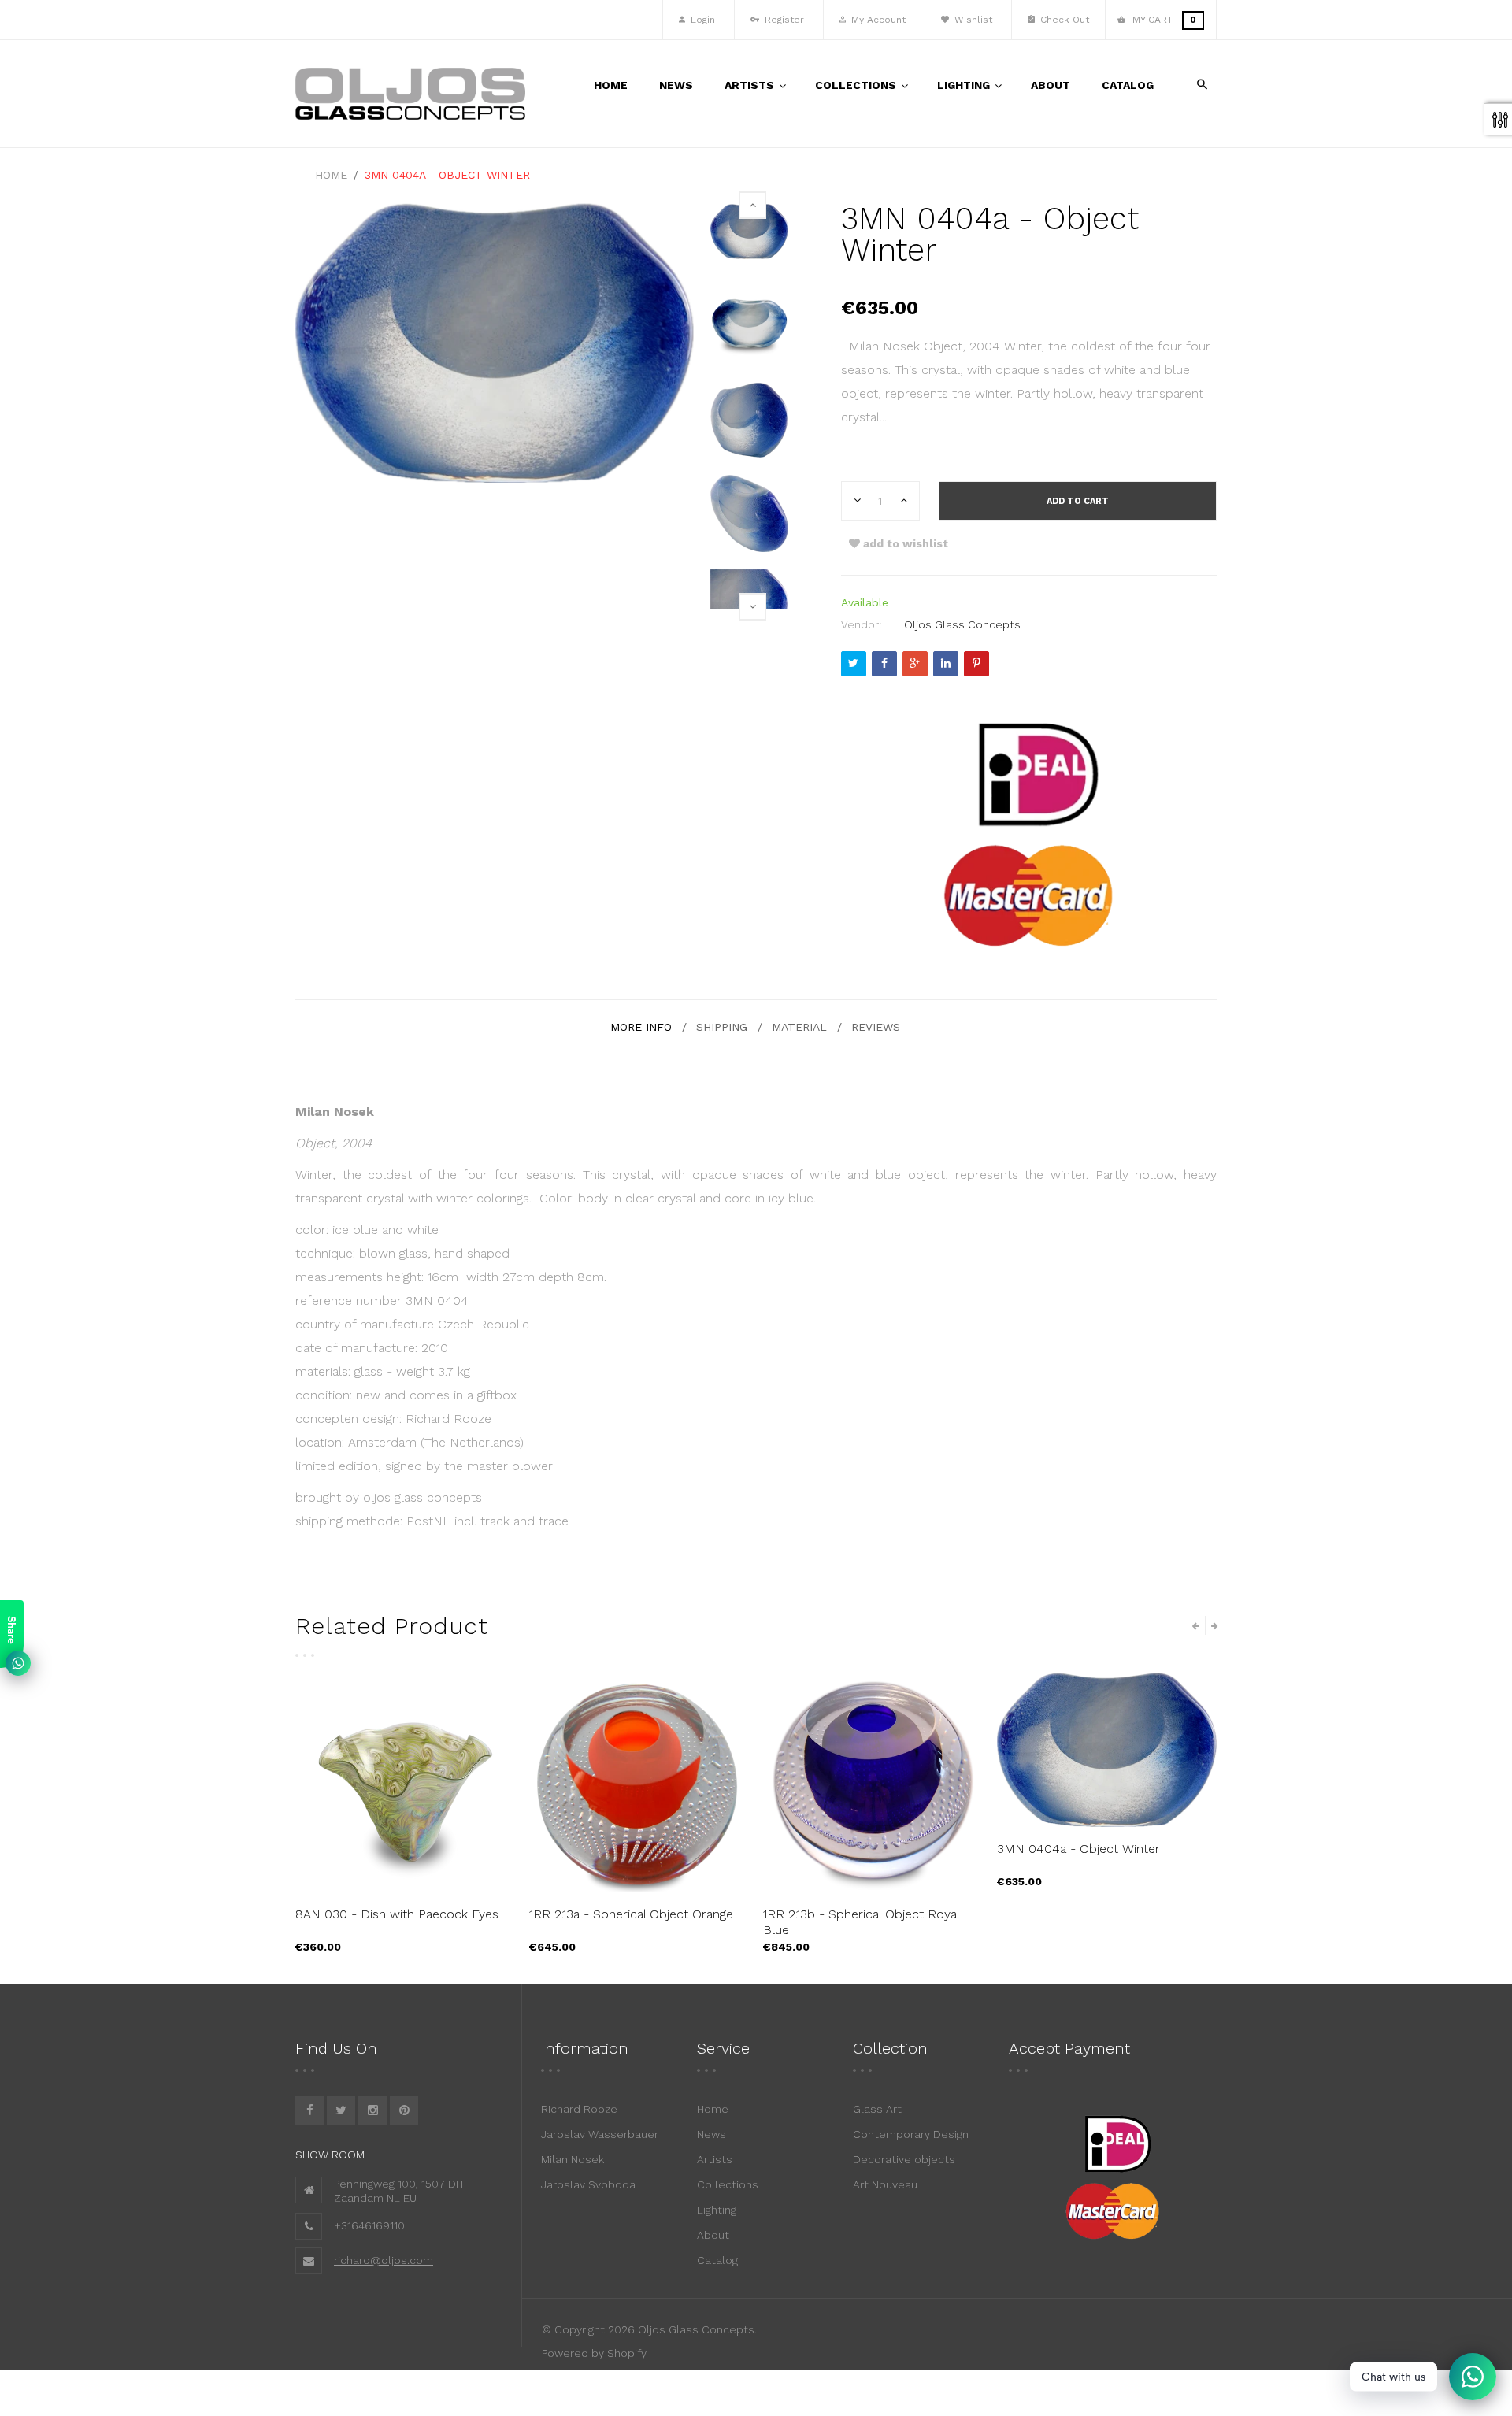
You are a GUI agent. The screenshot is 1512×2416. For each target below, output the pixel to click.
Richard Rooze (579, 2109)
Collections (728, 2184)
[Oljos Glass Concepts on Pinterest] (404, 2110)
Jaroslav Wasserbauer (600, 2134)
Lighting (717, 2210)
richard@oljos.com (384, 2260)
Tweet (854, 664)
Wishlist (972, 20)
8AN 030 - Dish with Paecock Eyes (397, 1914)
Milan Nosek (573, 2159)
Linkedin (946, 664)
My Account (877, 20)
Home (713, 2109)
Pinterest (976, 664)
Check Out (1063, 20)
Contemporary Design (911, 2134)
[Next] (752, 607)
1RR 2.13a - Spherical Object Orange (631, 1914)
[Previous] (752, 205)
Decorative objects (904, 2159)
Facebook (884, 664)
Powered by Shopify (594, 2353)
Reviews (876, 1027)
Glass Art (877, 2109)
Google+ (915, 664)
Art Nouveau (885, 2184)
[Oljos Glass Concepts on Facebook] (309, 2110)
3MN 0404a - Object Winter (1078, 1849)
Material (799, 1027)
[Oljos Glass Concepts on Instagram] (372, 2110)
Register (783, 20)
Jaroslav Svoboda (588, 2184)
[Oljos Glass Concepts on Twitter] (341, 2110)
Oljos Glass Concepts (962, 624)
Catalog (717, 2260)
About (713, 2235)
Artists (715, 2159)
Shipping (722, 1027)
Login (701, 20)
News (712, 2134)
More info (641, 1027)
